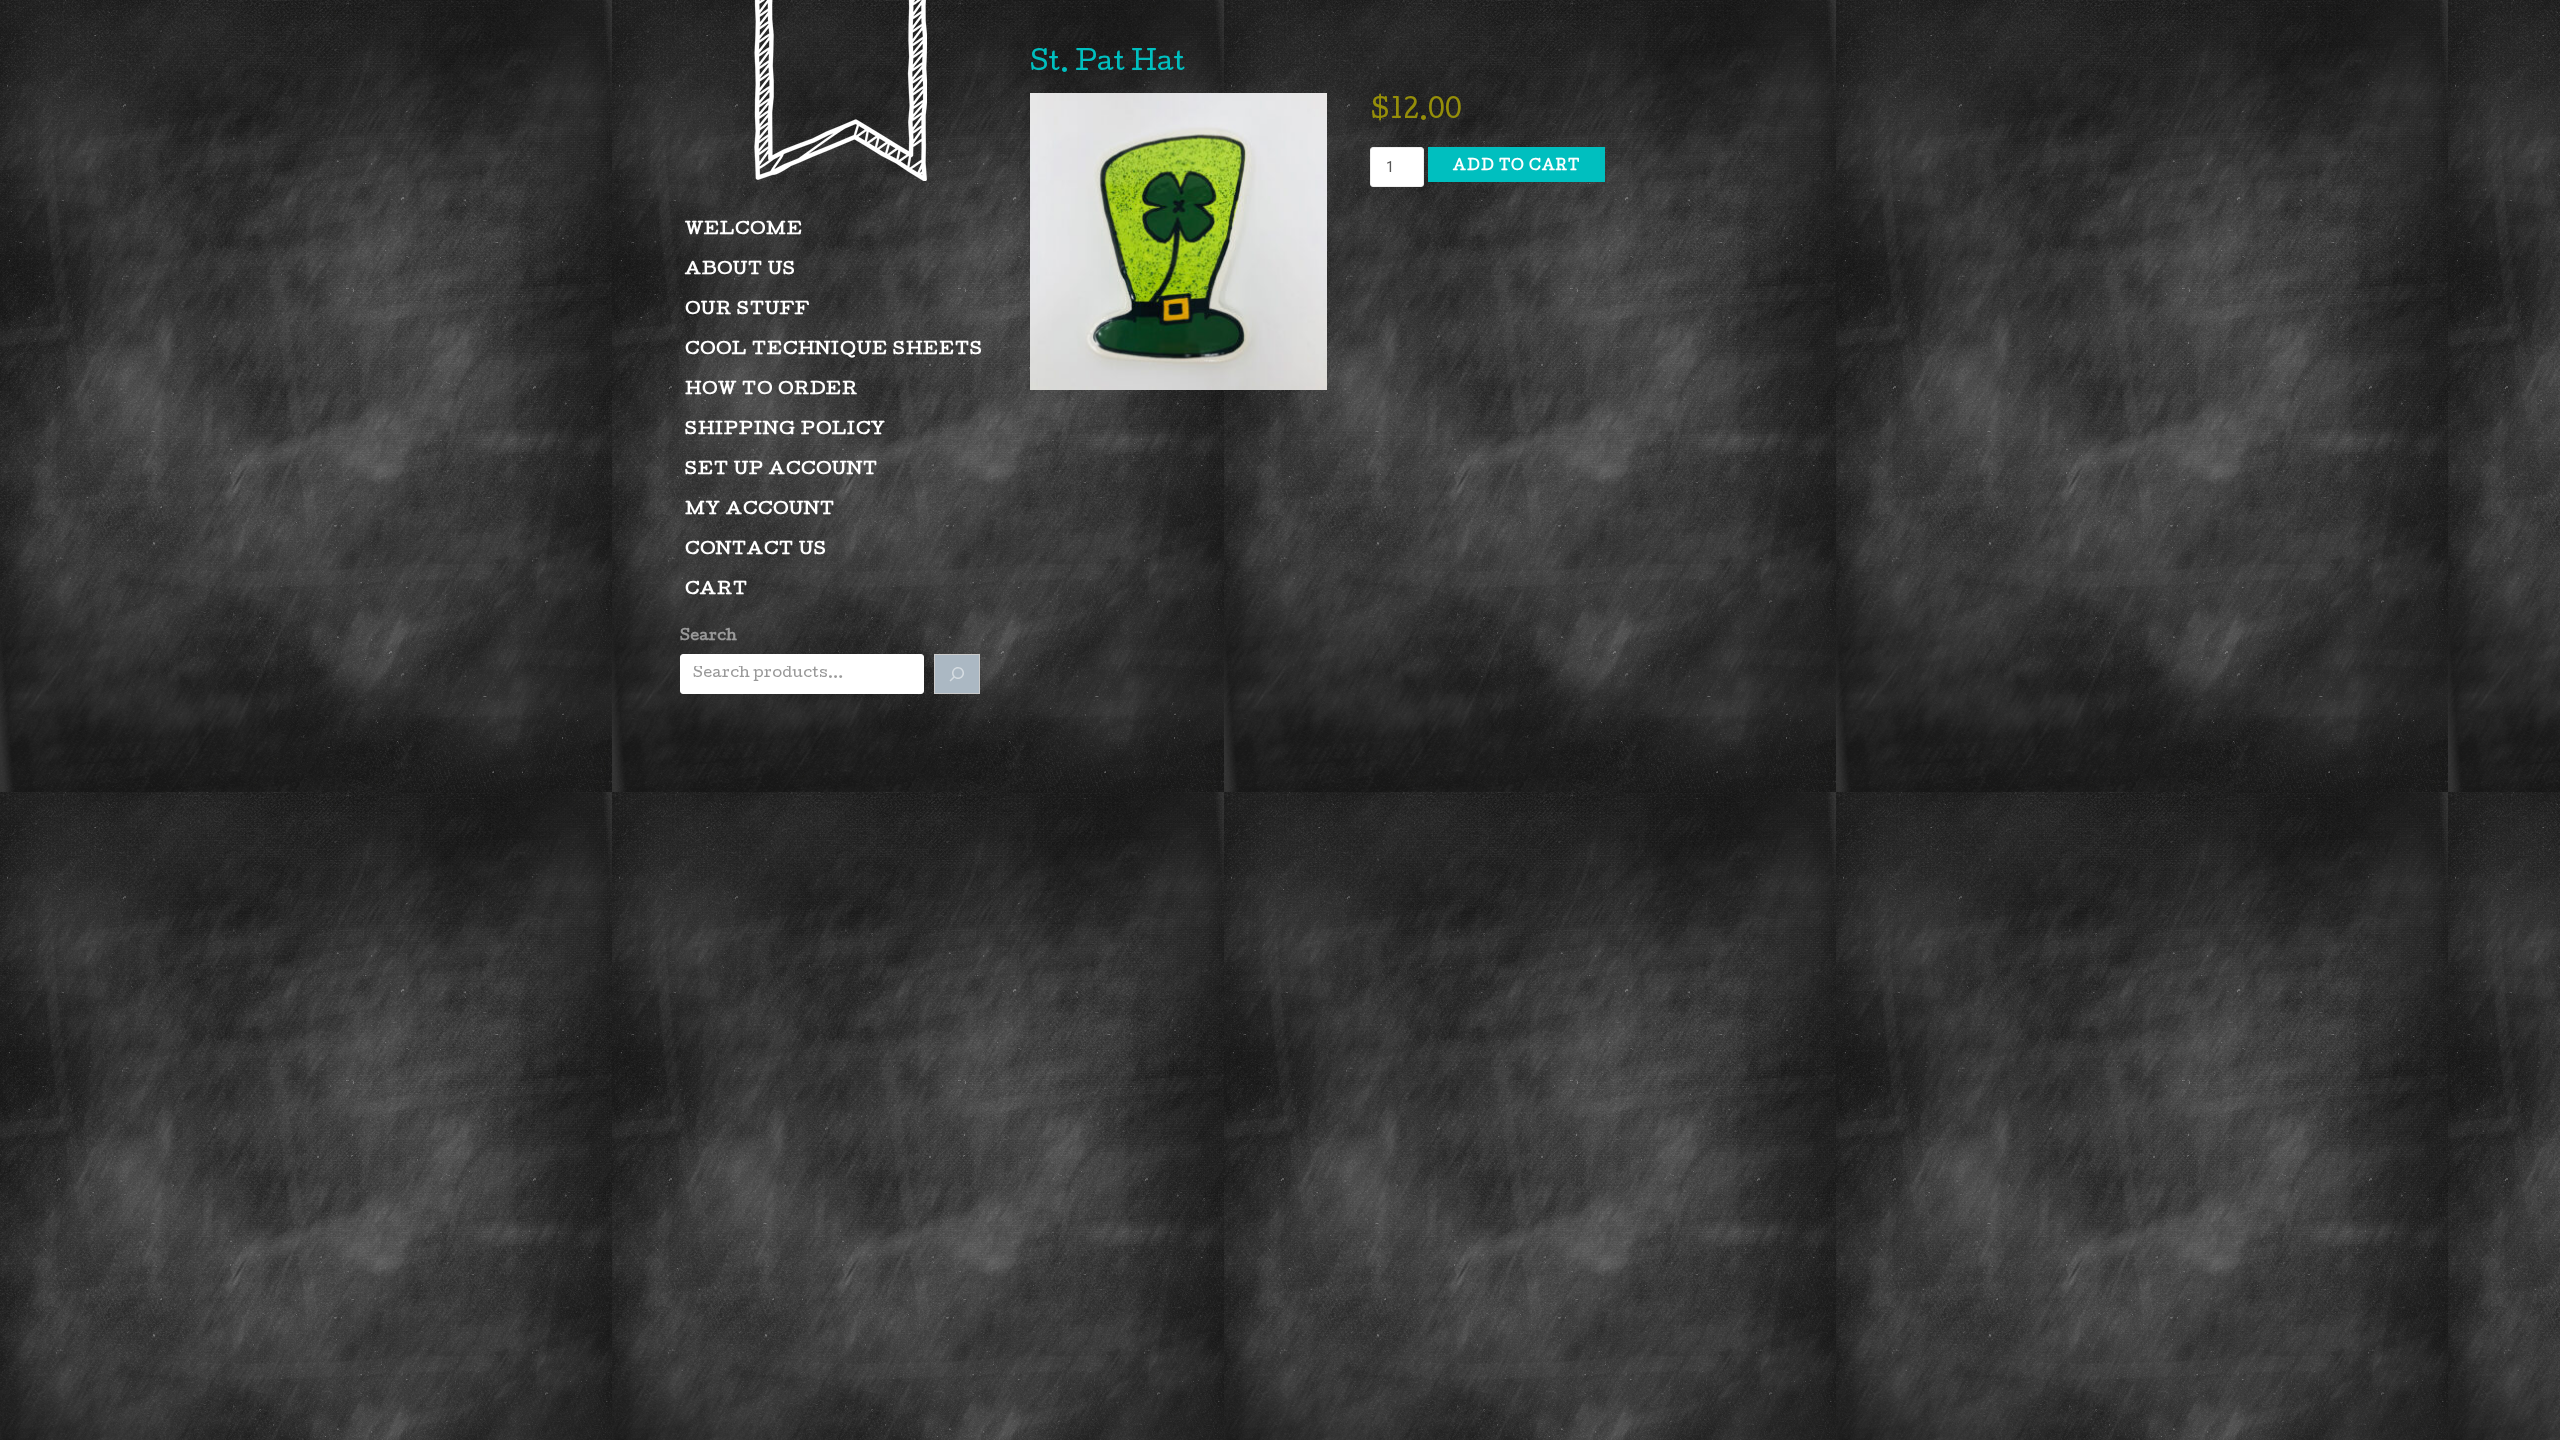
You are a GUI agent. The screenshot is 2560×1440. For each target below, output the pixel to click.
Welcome (744, 230)
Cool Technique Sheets (834, 350)
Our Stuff (747, 310)
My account (760, 510)
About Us (740, 270)
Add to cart (1516, 167)
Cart (716, 590)
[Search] (957, 674)
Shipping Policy (785, 430)
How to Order (771, 390)
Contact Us (756, 550)
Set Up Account (781, 470)
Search (708, 637)
